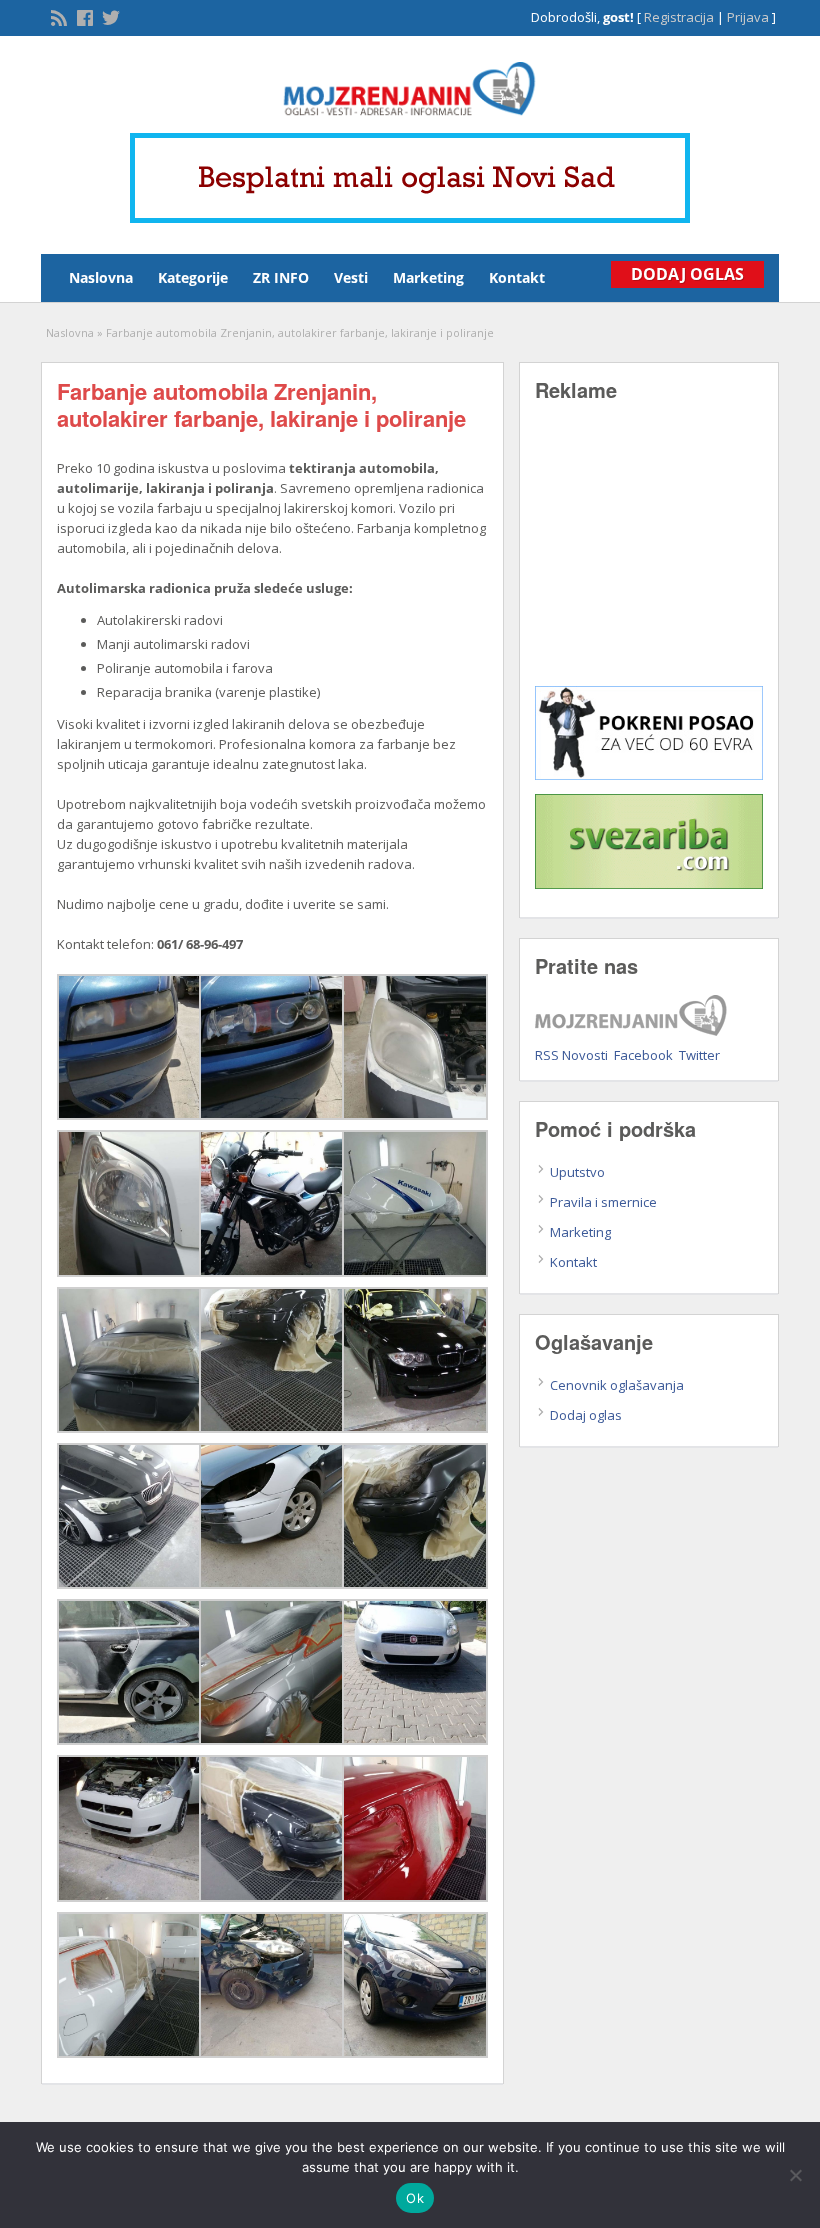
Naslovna (101, 277)
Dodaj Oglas (687, 274)
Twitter (699, 1055)
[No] (795, 2175)
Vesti (351, 277)
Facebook (643, 1055)
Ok (415, 2198)
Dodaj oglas (586, 1415)
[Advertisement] (649, 558)
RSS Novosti (571, 1055)
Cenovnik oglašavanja (617, 1385)
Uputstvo (577, 1172)
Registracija (679, 17)
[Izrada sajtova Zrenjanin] (649, 775)
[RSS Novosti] (57, 16)
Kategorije (193, 277)
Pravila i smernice (603, 1202)
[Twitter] (109, 16)
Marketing (428, 277)
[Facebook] (83, 16)
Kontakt (517, 277)
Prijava (748, 17)
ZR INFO (281, 277)
